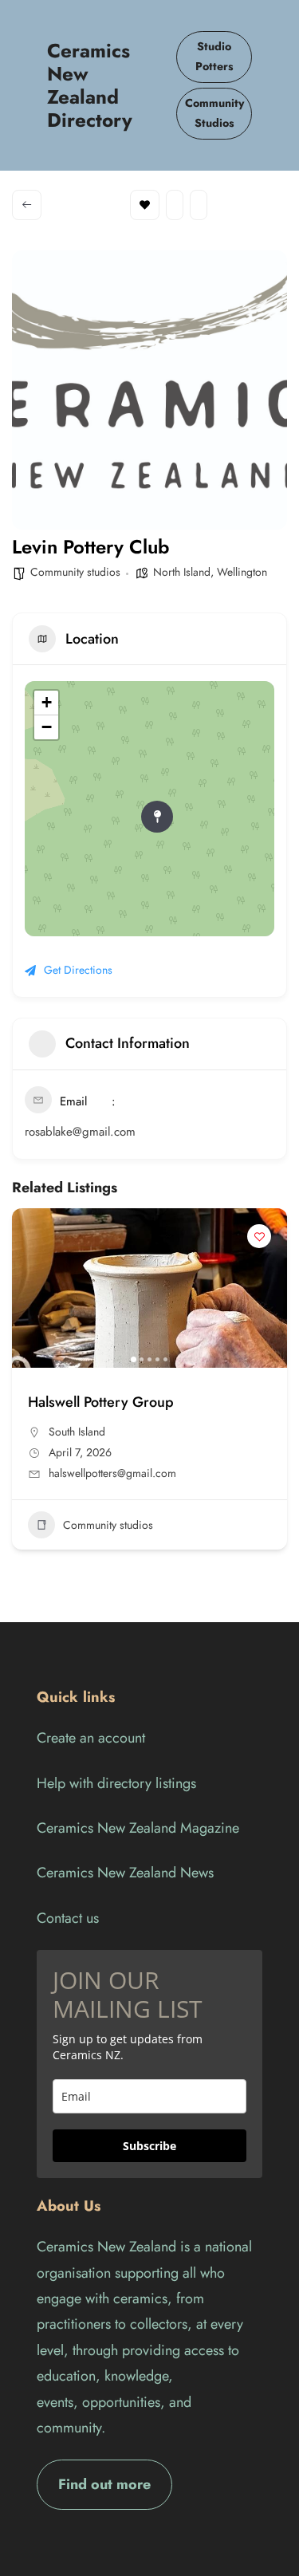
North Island (182, 572)
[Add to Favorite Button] (259, 1236)
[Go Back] (27, 205)
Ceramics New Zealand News (125, 1873)
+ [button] (47, 702)
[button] (32, 1288)
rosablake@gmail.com (80, 1132)
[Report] (199, 205)
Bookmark (145, 205)
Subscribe (149, 2146)
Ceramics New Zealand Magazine (138, 1828)
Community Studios (214, 113)
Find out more (104, 2484)
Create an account (91, 1738)
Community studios (75, 572)
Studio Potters (214, 57)
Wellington (242, 572)
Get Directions (78, 970)
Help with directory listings (116, 1783)
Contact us (68, 1918)
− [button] (47, 727)
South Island (77, 1432)
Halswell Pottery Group (101, 1402)
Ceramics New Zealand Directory (90, 85)
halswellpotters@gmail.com (112, 1473)
